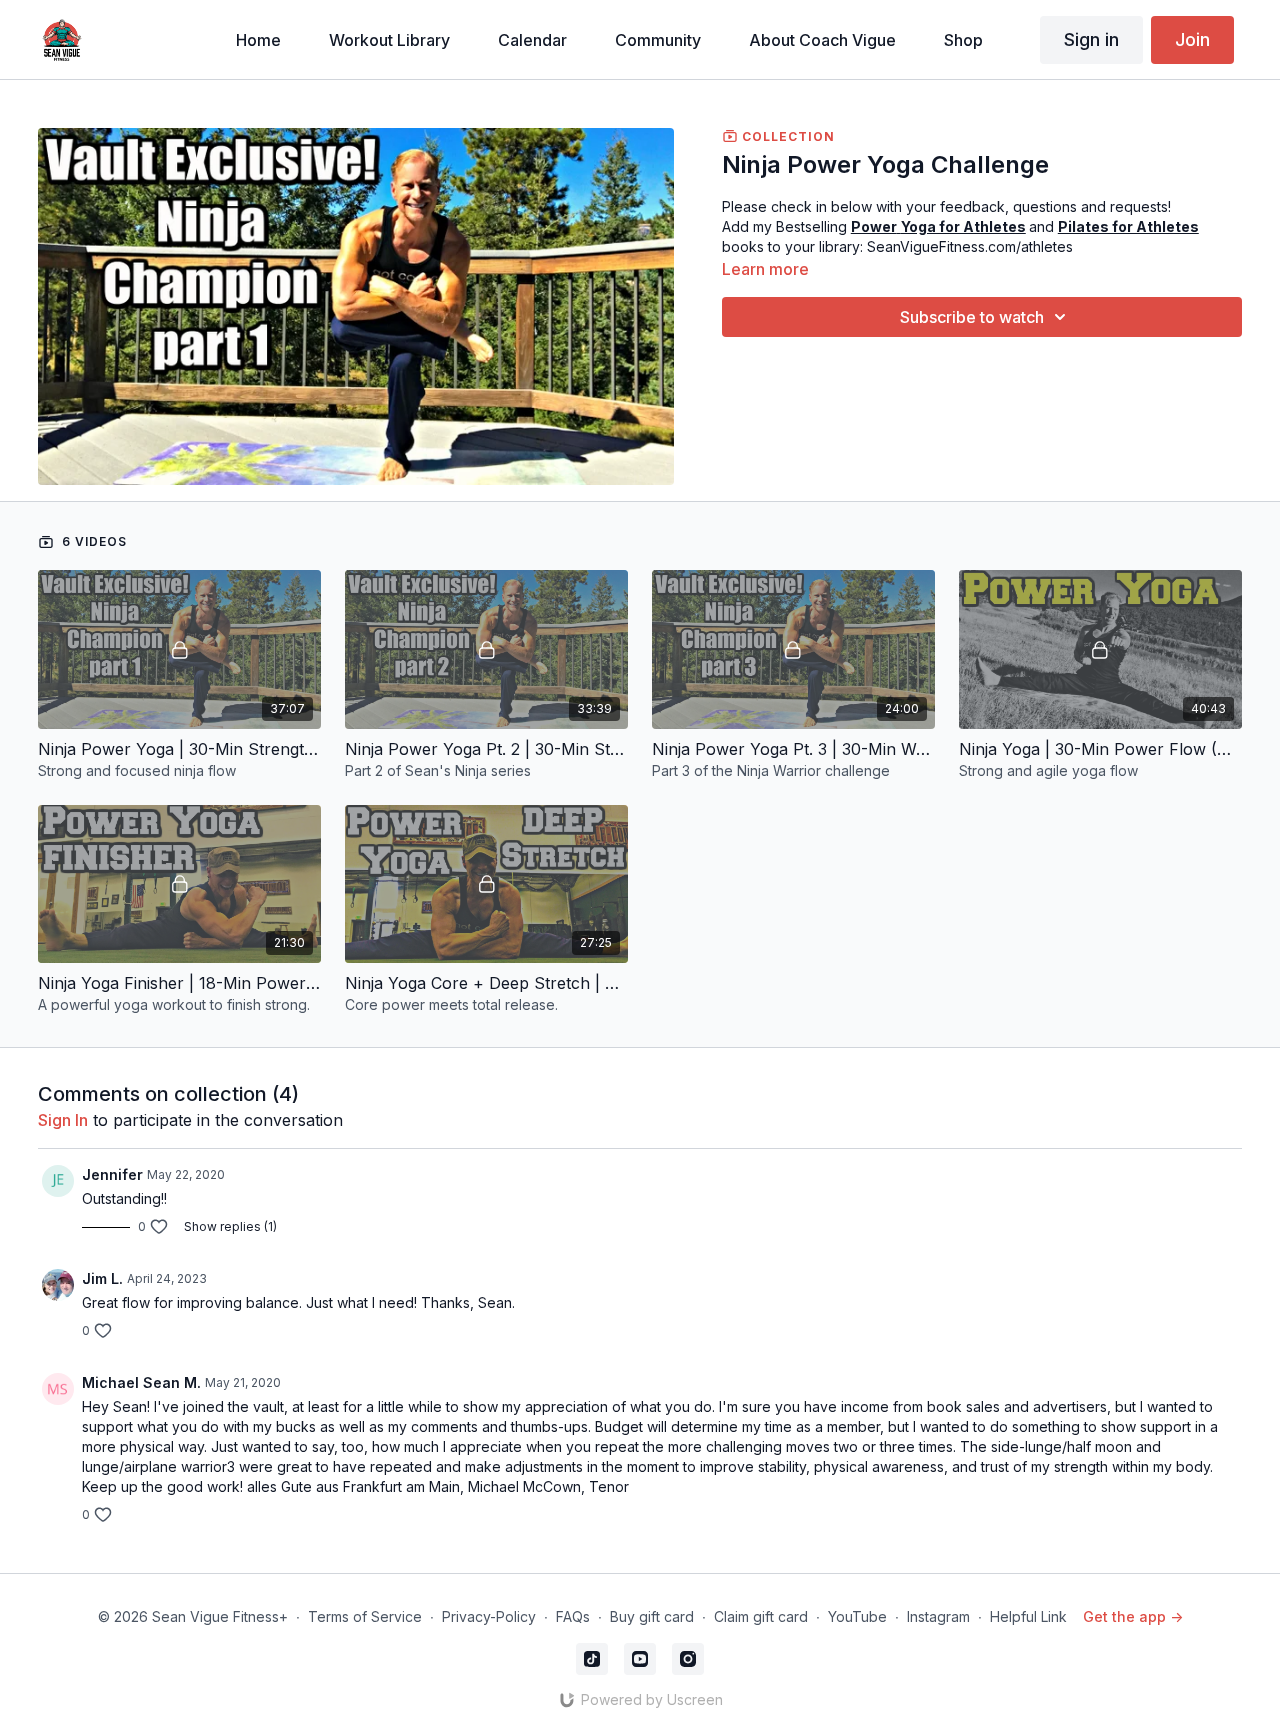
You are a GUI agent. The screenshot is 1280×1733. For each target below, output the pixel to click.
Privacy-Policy (489, 1616)
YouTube (857, 1616)
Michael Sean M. (141, 1382)
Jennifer (112, 1174)
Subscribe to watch (972, 317)
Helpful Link (1028, 1616)
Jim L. (102, 1278)
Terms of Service (365, 1616)
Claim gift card (761, 1616)
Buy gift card (652, 1616)
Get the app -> (1133, 1616)
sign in (63, 1120)
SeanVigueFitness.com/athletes (970, 246)
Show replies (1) (230, 1226)
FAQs (573, 1616)
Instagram (938, 1616)
